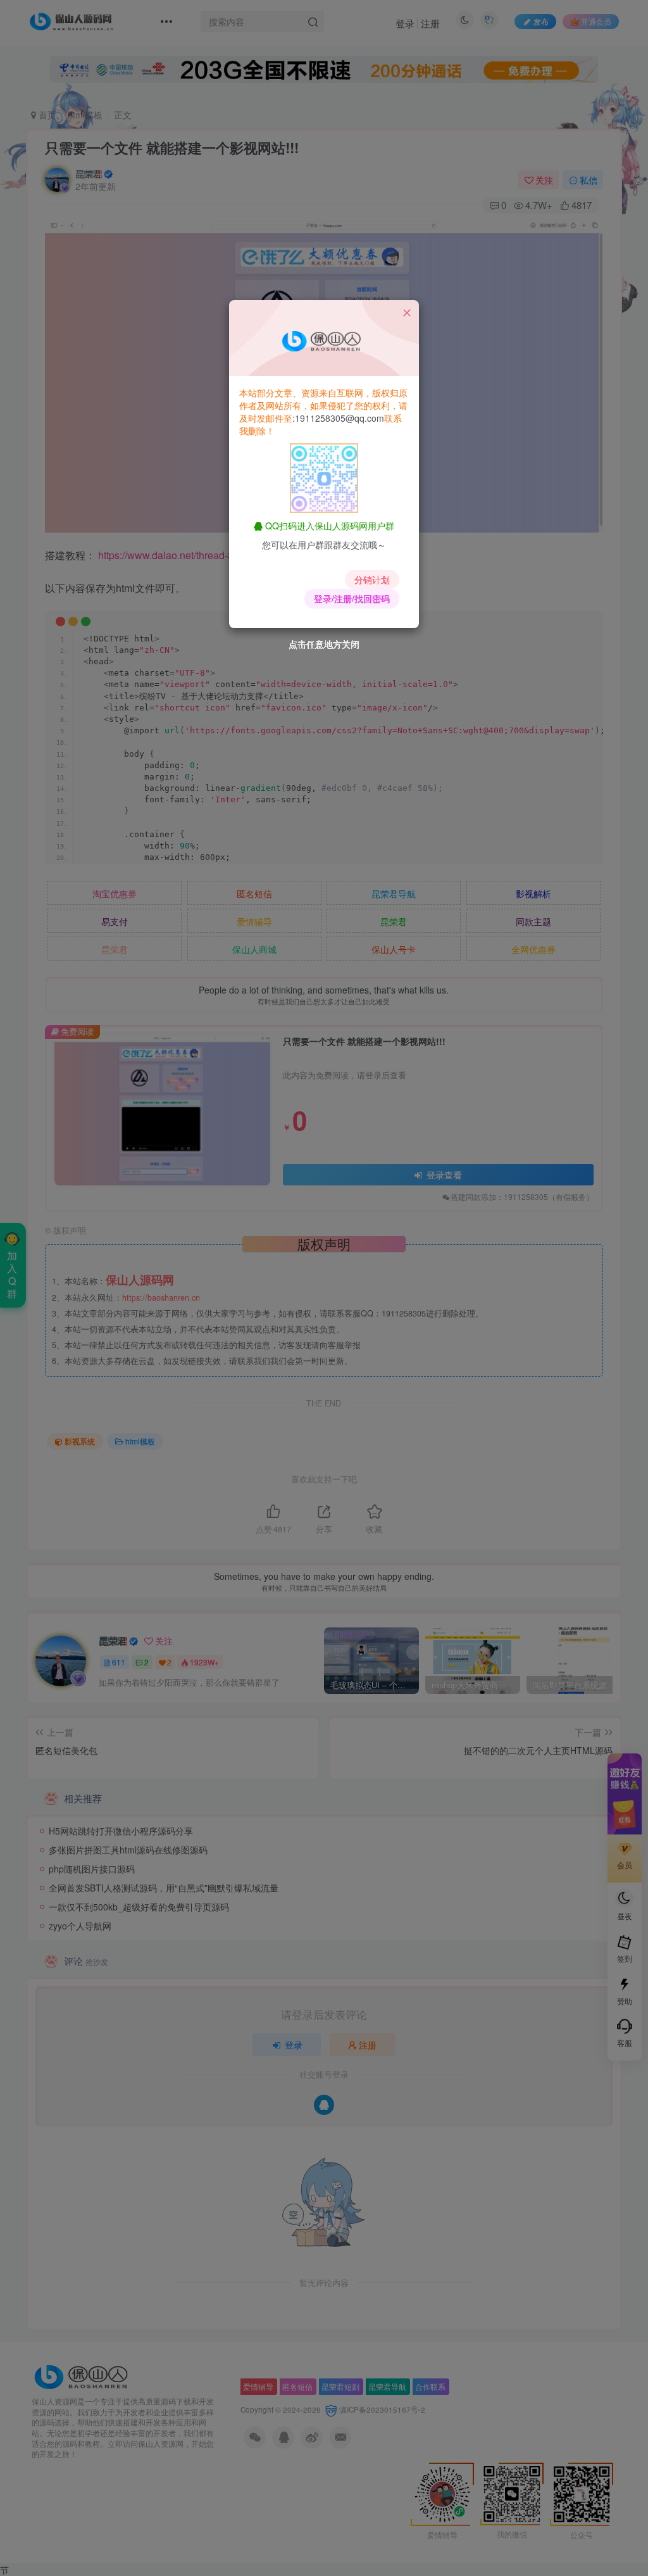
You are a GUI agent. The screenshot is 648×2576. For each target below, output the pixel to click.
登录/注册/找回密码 (352, 598)
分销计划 (372, 579)
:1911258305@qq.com (338, 418)
